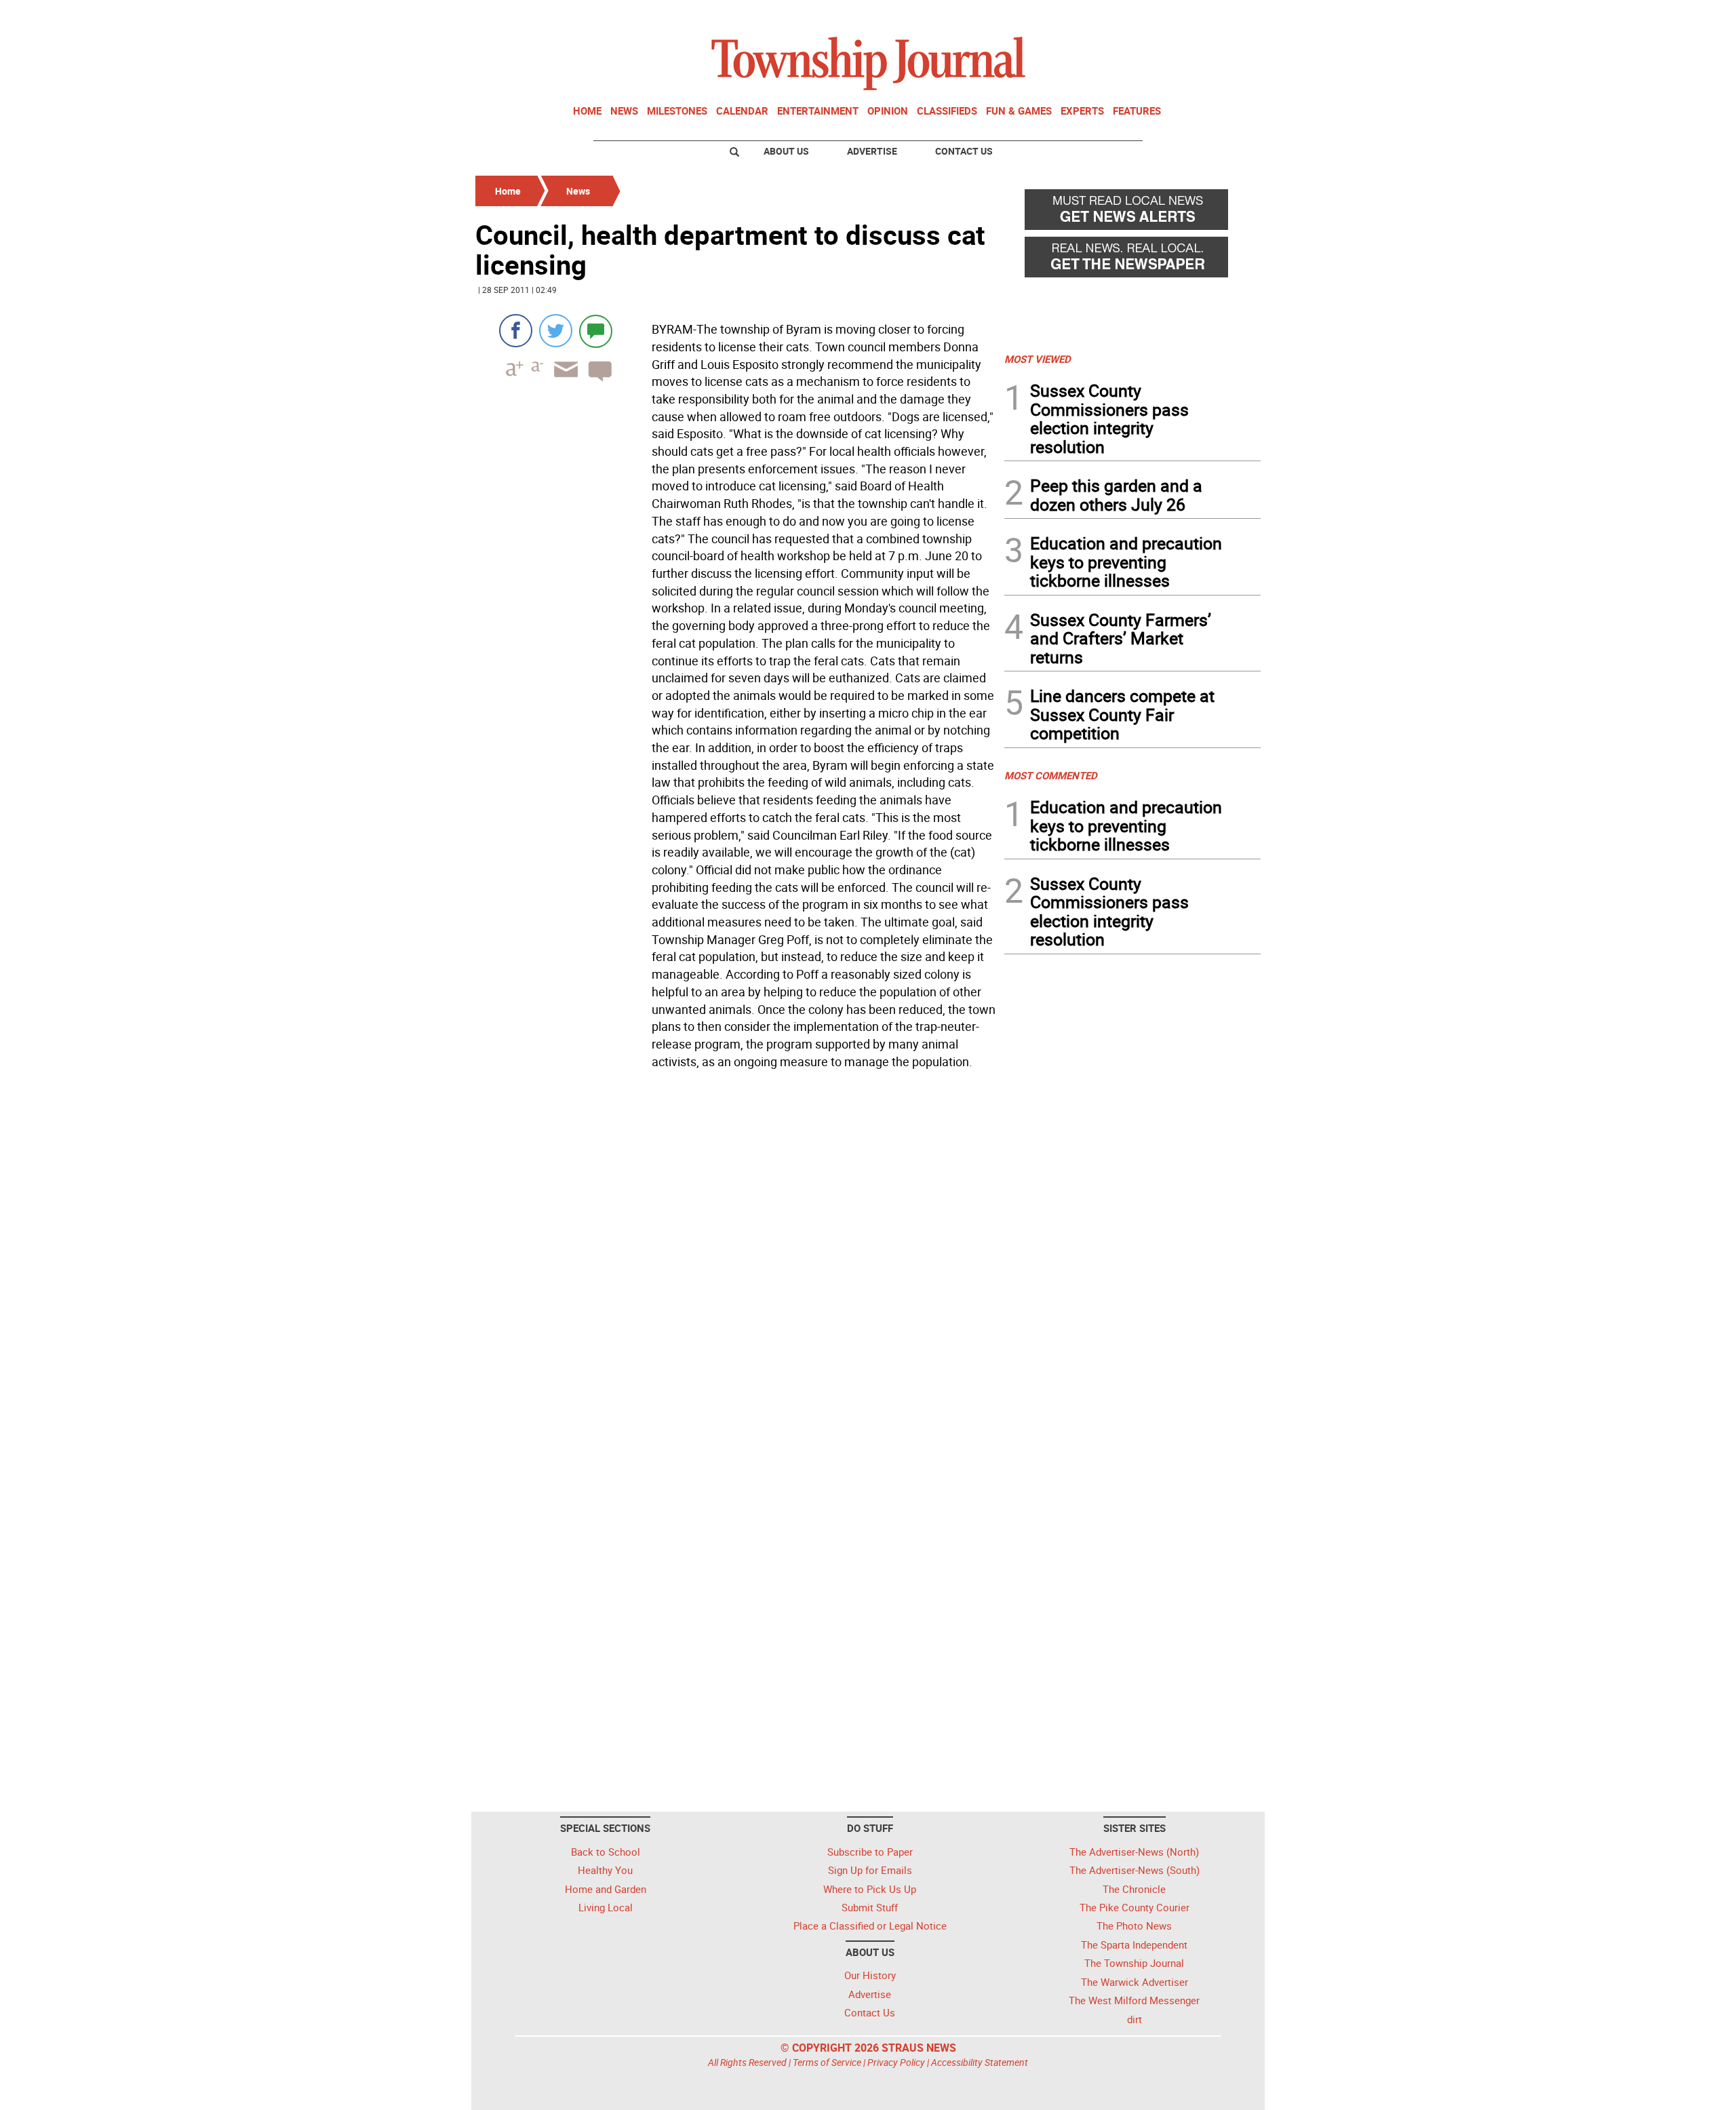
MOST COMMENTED (1051, 775)
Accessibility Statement (980, 2062)
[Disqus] (736, 1260)
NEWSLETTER (1151, 16)
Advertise (872, 151)
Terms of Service (827, 2062)
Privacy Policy (896, 2062)
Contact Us (964, 151)
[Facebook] (516, 331)
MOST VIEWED (1038, 359)
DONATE (1228, 16)
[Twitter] (556, 331)
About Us (786, 151)
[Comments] (596, 331)
